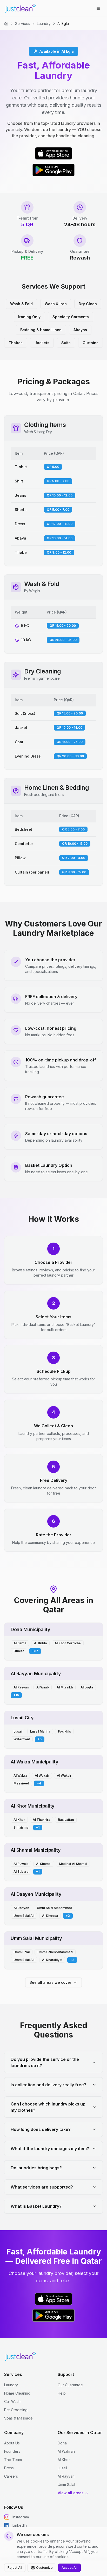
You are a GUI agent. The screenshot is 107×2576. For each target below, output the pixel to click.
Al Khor (64, 2460)
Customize (44, 2568)
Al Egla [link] (63, 23)
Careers (11, 2476)
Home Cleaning (17, 2393)
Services (23, 23)
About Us (12, 2443)
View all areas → (73, 2493)
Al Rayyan (66, 2476)
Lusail (62, 2468)
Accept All (69, 2568)
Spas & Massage (18, 2418)
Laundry (44, 23)
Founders (12, 2451)
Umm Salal (66, 2485)
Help (62, 2393)
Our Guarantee (70, 2385)
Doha (62, 2443)
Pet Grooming (16, 2410)
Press (9, 2468)
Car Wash (12, 2401)
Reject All (15, 2568)
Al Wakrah (66, 2451)
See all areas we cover (50, 1982)
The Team (13, 2460)
